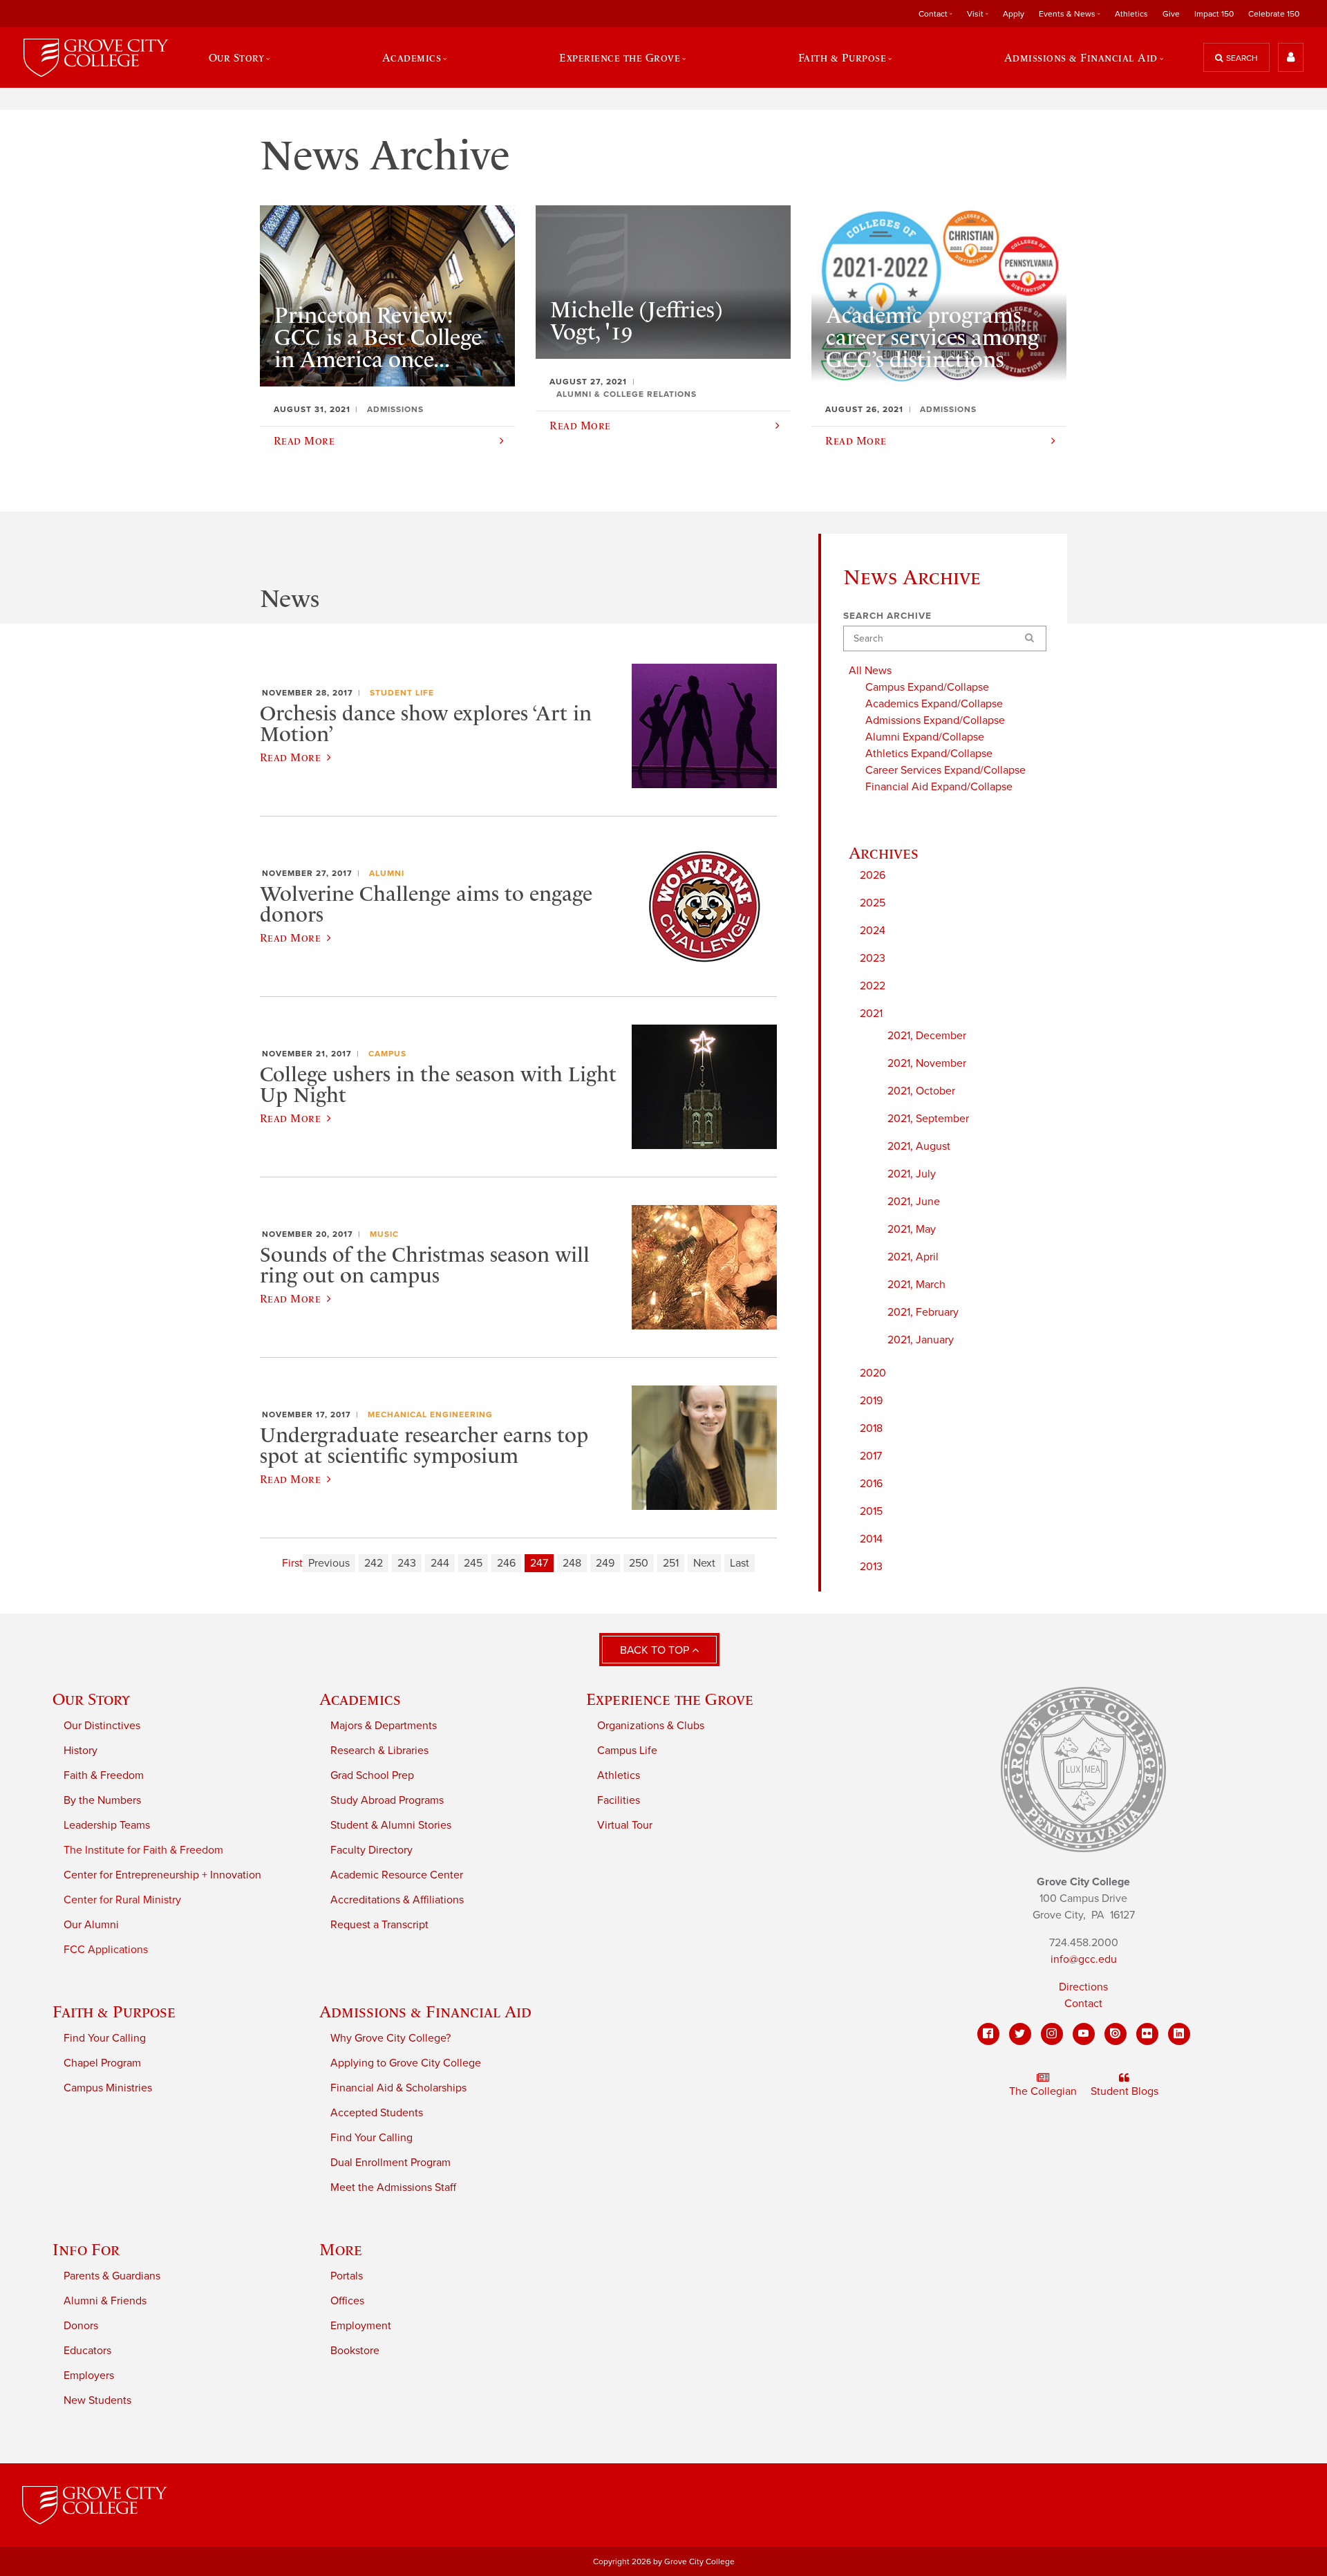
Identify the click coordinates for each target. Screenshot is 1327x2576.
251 (671, 1563)
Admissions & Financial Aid (425, 2012)
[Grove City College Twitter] (1020, 2034)
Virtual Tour (625, 1825)
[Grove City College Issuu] (1116, 2034)
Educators (87, 2351)
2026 (873, 875)
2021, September (928, 1119)
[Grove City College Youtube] (1084, 2034)
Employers (89, 2376)
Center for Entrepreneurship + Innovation (162, 1875)
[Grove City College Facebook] (988, 2034)
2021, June (914, 1202)
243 (407, 1563)
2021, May (912, 1229)
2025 (873, 903)
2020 (873, 1373)
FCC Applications (106, 1950)
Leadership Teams (107, 1825)
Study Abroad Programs (387, 1800)
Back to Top (656, 1650)
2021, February (923, 1312)
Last (740, 1563)
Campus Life (627, 1751)
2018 (871, 1428)
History (81, 1751)
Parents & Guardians (112, 2276)
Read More (290, 757)
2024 (873, 931)
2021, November (927, 1063)
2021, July (912, 1174)
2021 (871, 1014)
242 (374, 1563)
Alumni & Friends (105, 2301)
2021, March (916, 1285)
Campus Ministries (108, 2088)
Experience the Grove (670, 1699)
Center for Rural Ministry (122, 1900)
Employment (361, 2326)
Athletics (1131, 14)
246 (506, 1563)
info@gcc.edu (1084, 1959)
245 (473, 1563)
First (292, 1563)
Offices (347, 2301)
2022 (873, 986)
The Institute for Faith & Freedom (143, 1850)
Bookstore (355, 2351)
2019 (871, 1401)
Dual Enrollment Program (390, 2163)
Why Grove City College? (390, 2038)
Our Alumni (91, 1925)
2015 (871, 1511)
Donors (81, 2326)
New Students (97, 2400)
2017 (871, 1456)
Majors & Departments (384, 1726)
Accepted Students (377, 2113)
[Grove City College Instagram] (1052, 2034)
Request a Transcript (379, 1925)
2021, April (913, 1257)
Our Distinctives (102, 1726)
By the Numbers (102, 1800)
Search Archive (887, 616)
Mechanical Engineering (430, 1415)
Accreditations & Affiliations (397, 1900)
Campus (387, 1054)
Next (704, 1563)
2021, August (919, 1146)
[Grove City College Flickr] (1147, 2034)
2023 (873, 958)
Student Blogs (1124, 2091)
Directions (1083, 1987)
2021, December (927, 1036)
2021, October (921, 1091)
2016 (871, 1484)
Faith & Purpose (114, 2012)
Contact (1083, 2004)
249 (605, 1563)
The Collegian (1043, 2091)
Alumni (387, 873)
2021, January (921, 1340)
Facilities (619, 1800)
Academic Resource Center (397, 1875)
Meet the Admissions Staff (393, 2187)
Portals (347, 2276)
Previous (329, 1563)
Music (384, 1234)
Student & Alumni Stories (391, 1825)
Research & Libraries (379, 1751)
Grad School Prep (372, 1775)
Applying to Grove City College (406, 2063)
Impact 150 (1214, 14)
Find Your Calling (105, 2038)
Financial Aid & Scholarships (398, 2088)
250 (639, 1563)
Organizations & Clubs (651, 1726)
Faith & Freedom (104, 1775)
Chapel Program (102, 2063)
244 (440, 1563)
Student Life (402, 693)
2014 (871, 1539)
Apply (1014, 14)
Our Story (91, 1699)
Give (1171, 14)
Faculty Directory (371, 1850)
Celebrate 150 (1274, 14)
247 (539, 1563)
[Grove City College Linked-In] (1179, 2034)
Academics (360, 1699)
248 (572, 1563)
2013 (871, 1567)
